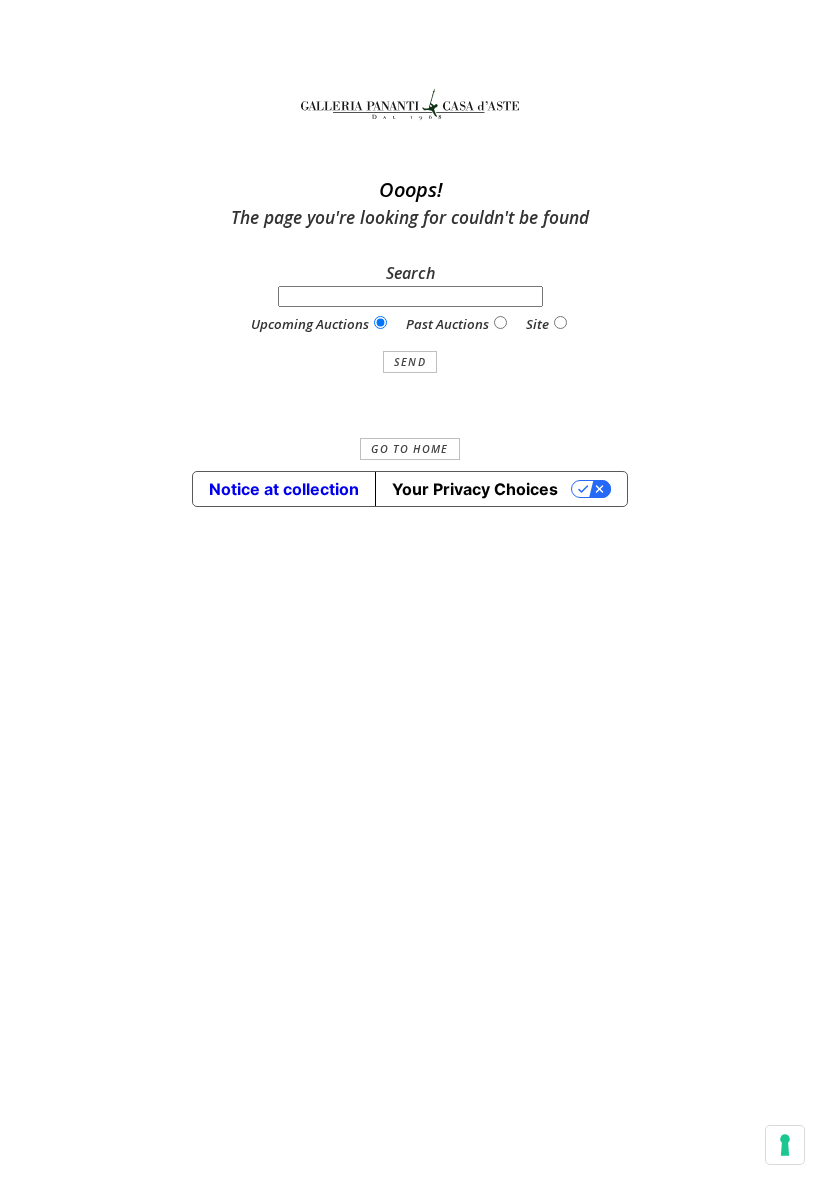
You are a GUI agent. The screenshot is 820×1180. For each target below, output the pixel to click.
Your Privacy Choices (475, 489)
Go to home (409, 449)
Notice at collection (284, 489)
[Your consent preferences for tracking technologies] (785, 1145)
